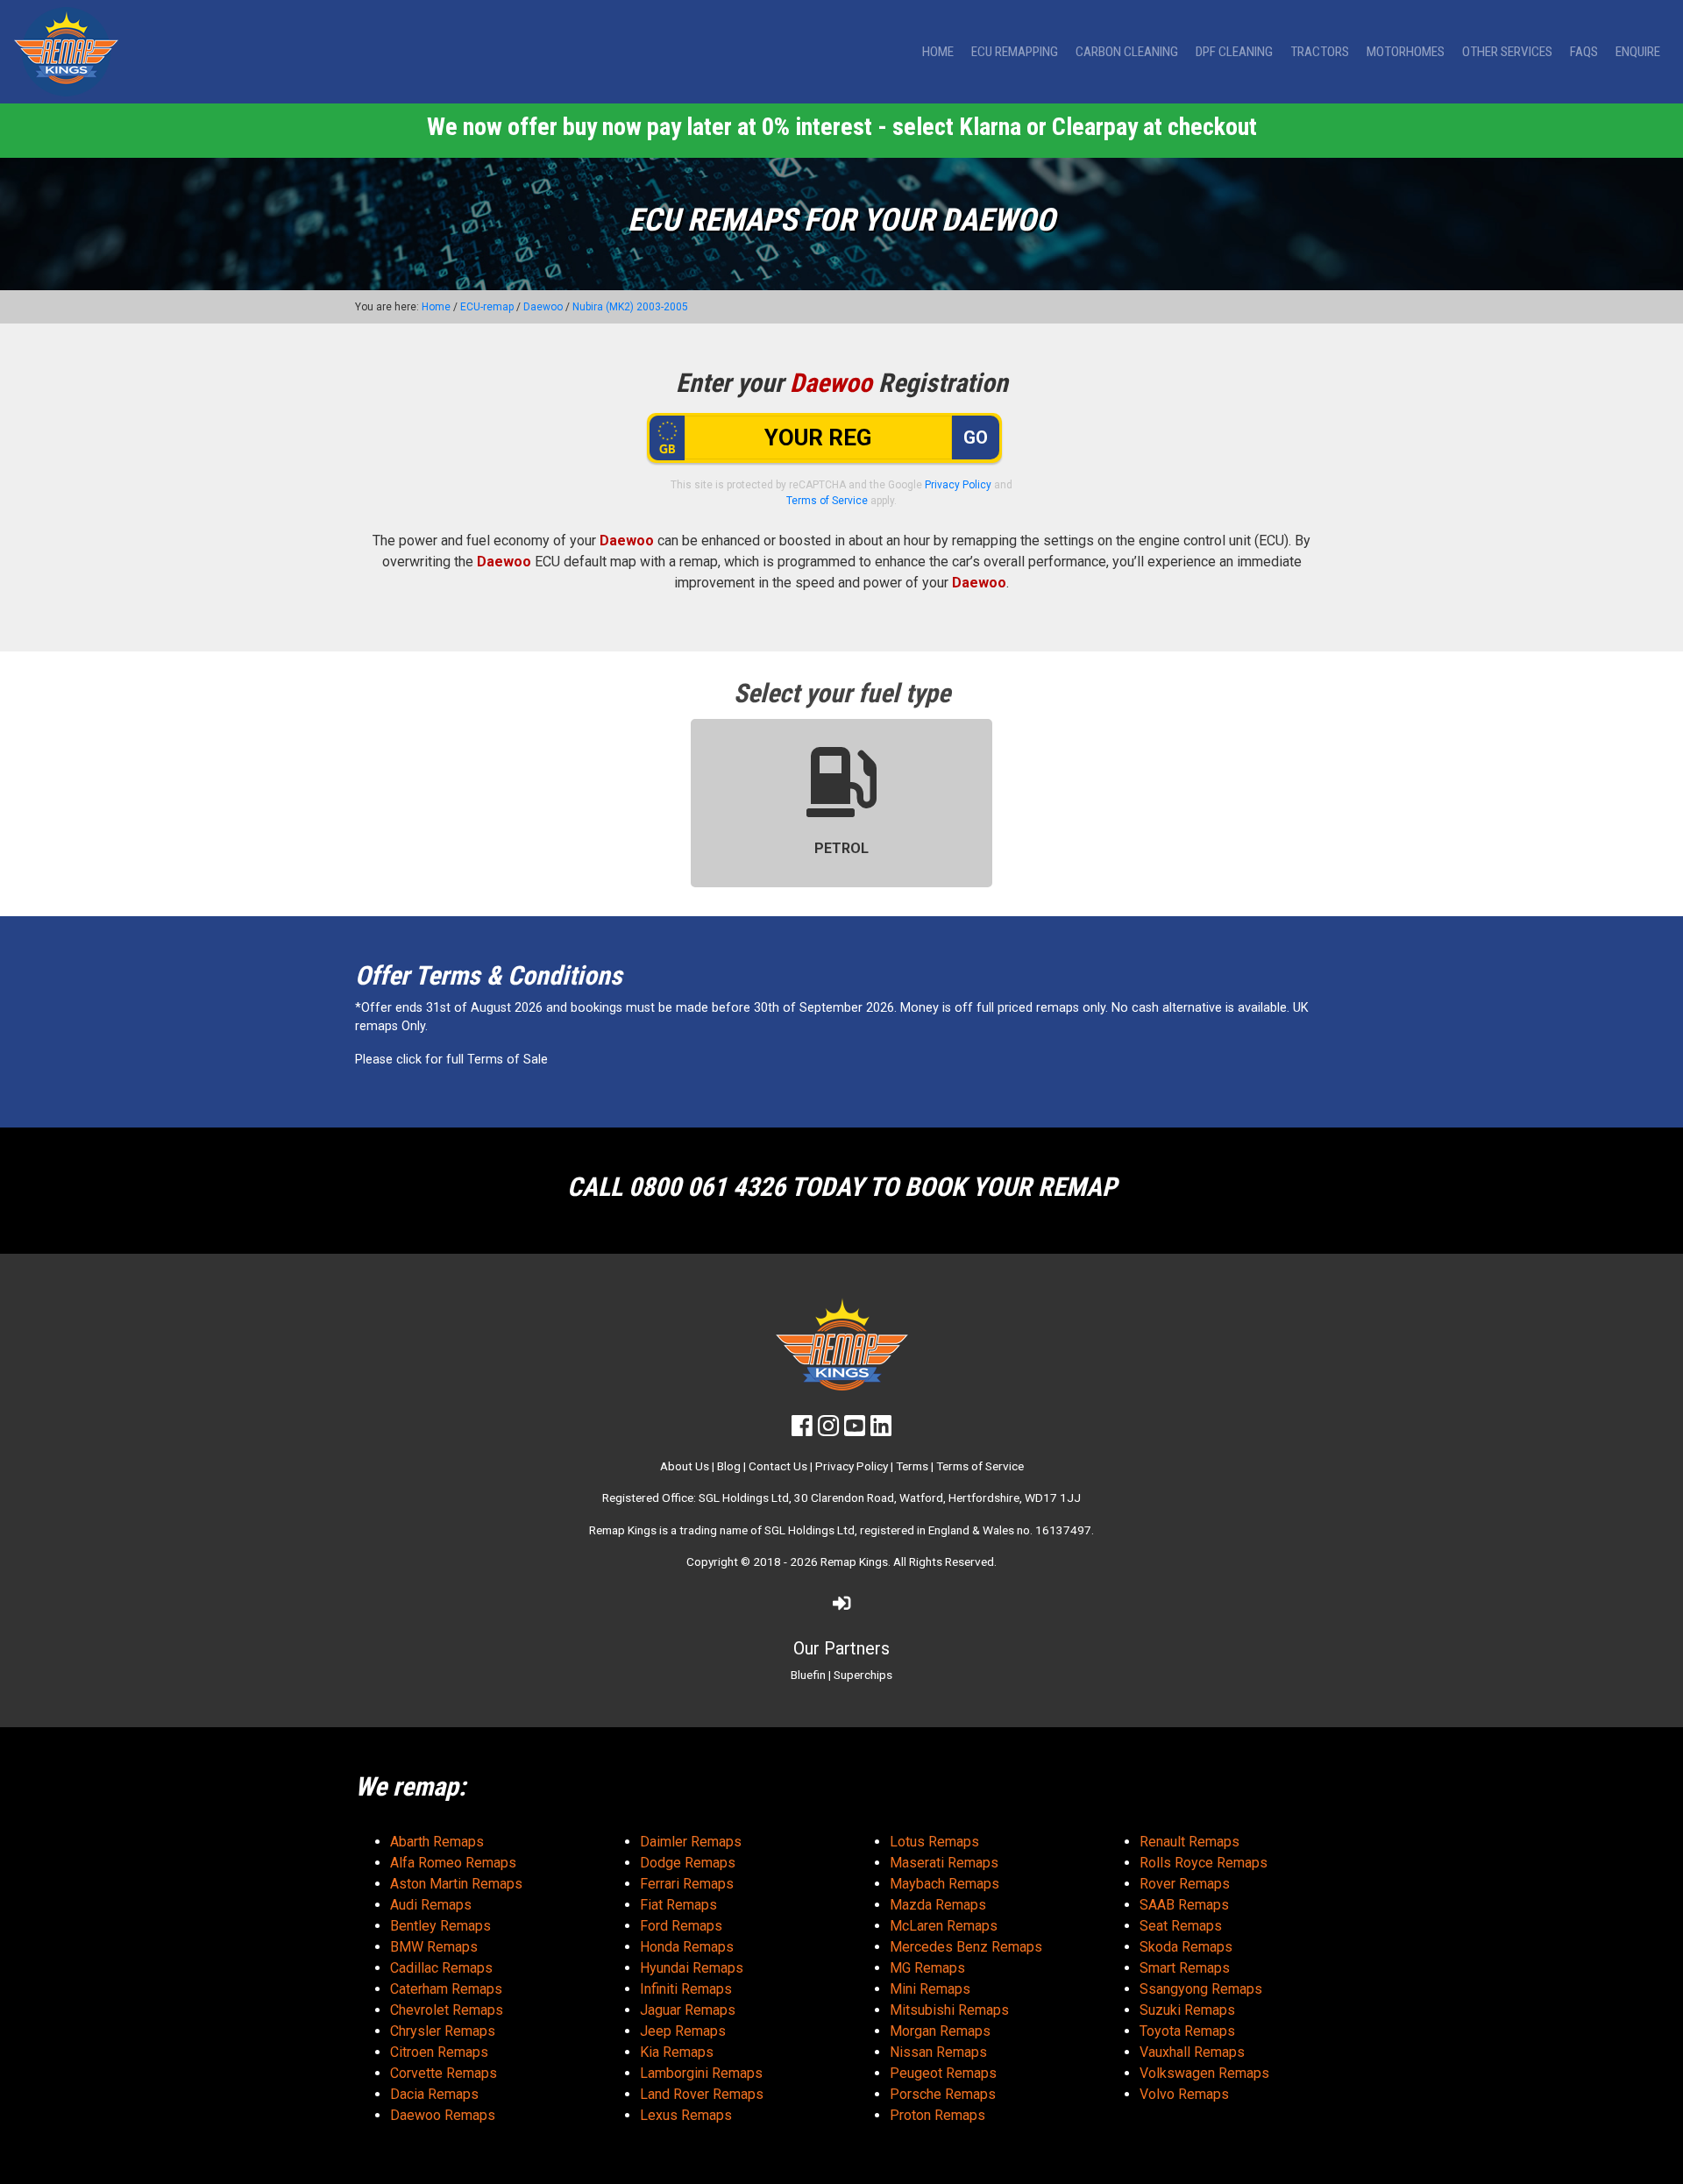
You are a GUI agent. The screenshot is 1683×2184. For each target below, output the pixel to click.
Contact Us (778, 1466)
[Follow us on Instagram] (828, 1430)
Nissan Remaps (938, 2052)
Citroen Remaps (439, 2052)
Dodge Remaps (688, 1863)
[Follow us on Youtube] (855, 1430)
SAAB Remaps (1184, 1905)
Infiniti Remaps (686, 1989)
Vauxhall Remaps (1192, 2052)
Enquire (1638, 52)
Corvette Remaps (444, 2073)
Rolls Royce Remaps (1204, 1863)
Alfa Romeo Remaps (453, 1863)
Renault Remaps (1189, 1842)
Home (938, 52)
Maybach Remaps (944, 1884)
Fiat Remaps (678, 1905)
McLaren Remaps (944, 1926)
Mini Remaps (930, 1989)
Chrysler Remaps (443, 2031)
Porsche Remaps (943, 2094)
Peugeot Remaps (943, 2073)
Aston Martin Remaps (456, 1884)
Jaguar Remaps (688, 2010)
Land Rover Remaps (702, 2094)
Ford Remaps (681, 1926)
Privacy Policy (958, 485)
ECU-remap (487, 307)
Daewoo (543, 307)
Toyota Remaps (1187, 2031)
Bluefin (808, 1675)
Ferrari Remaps (687, 1884)
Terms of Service (827, 501)
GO (976, 438)
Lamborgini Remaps (701, 2073)
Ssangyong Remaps (1201, 1989)
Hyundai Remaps (692, 1968)
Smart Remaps (1185, 1968)
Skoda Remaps (1186, 1947)
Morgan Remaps (940, 2031)
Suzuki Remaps (1187, 2010)
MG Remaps (927, 1968)
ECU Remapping (1015, 52)
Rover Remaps (1185, 1884)
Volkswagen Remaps (1204, 2073)
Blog (729, 1466)
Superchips (863, 1675)
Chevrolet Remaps (447, 2010)
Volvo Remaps (1184, 2094)
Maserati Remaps (944, 1863)
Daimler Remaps (691, 1842)
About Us (685, 1466)
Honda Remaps (687, 1947)
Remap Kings (854, 1562)
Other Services (1507, 52)
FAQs (1584, 52)
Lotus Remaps (934, 1842)
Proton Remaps (937, 2115)
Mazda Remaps (938, 1905)
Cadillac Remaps (441, 1968)
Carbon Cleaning (1127, 52)
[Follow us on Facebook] (802, 1430)
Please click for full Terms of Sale (451, 1060)
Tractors (1320, 52)
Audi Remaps (431, 1905)
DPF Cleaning (1234, 52)
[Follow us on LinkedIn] (881, 1430)
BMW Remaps (434, 1947)
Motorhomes (1406, 52)
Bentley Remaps (440, 1926)
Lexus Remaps (686, 2115)
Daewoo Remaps (443, 2115)
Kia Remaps (677, 2052)
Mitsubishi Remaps (949, 2010)
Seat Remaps (1181, 1926)
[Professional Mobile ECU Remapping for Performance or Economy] (66, 52)
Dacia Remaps (434, 2094)
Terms (912, 1466)
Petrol (841, 848)
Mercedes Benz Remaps (966, 1947)
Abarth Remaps (437, 1842)
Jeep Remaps (683, 2031)
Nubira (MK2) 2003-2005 (630, 307)
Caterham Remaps (446, 1989)
